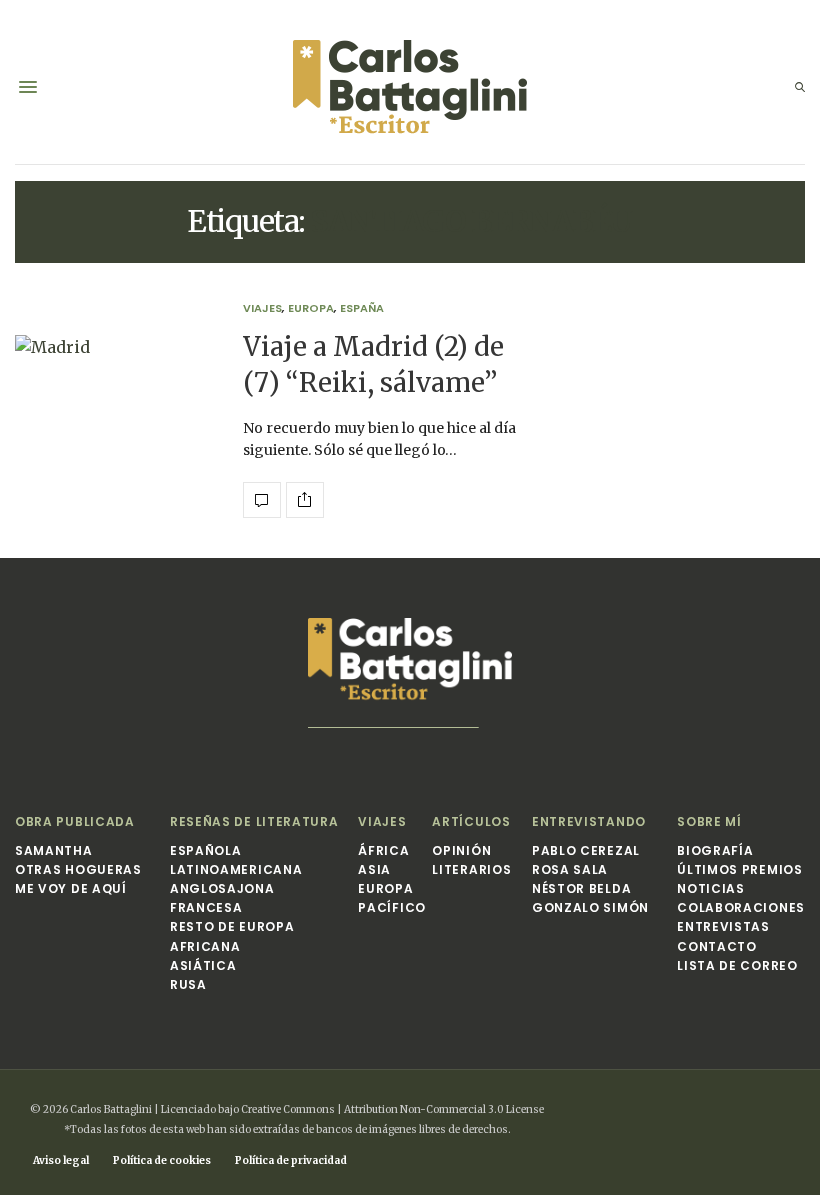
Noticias (711, 888)
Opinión (461, 850)
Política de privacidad (291, 1160)
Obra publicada (75, 821)
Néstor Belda (581, 888)
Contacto (717, 946)
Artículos (471, 821)
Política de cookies (162, 1160)
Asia (374, 869)
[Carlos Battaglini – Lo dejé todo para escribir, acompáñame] (410, 87)
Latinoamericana (236, 869)
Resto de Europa (232, 926)
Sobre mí (709, 821)
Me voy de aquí (71, 888)
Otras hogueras (78, 869)
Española (206, 850)
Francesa (206, 907)
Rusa (188, 984)
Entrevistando (589, 821)
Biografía (715, 850)
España (362, 308)
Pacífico (392, 907)
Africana (205, 946)
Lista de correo (737, 965)
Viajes (262, 308)
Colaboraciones (741, 907)
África (383, 850)
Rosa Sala (570, 869)
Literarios (471, 869)
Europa (311, 308)
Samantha (54, 850)
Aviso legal (61, 1160)
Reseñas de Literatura (254, 821)
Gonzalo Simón (590, 907)
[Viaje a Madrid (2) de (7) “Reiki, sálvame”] (114, 410)
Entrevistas (723, 926)
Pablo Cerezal (586, 850)
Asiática (203, 965)
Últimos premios (740, 869)
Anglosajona (222, 888)
